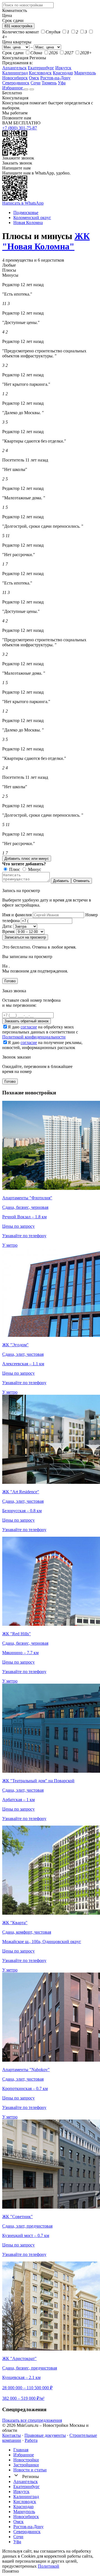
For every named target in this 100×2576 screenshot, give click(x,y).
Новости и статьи (30, 2470)
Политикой (48, 2566)
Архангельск (14, 68)
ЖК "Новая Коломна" (46, 241)
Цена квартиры (17, 42)
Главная (21, 2450)
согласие (29, 1027)
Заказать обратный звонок (27, 1021)
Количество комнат (21, 32)
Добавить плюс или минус (27, 859)
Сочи (36, 83)
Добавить (61, 881)
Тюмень (49, 83)
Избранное (13, 88)
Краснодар (63, 73)
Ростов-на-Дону (55, 78)
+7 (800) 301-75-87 (20, 128)
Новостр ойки (26, 2460)
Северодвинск (16, 83)
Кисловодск (40, 73)
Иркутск (63, 68)
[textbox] (28, 5)
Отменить (82, 881)
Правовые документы (45, 2435)
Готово (10, 981)
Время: (9, 931)
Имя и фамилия (17, 915)
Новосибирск (15, 78)
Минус (34, 869)
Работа (31, 2440)
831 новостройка (18, 26)
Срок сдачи (13, 53)
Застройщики (26, 2465)
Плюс (14, 869)
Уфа (62, 83)
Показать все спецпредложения (32, 2420)
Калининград (15, 73)
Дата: (7, 926)
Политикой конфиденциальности (34, 1037)
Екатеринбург (41, 68)
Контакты (12, 2435)
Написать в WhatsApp (23, 203)
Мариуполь (85, 73)
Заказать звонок (17, 163)
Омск (34, 78)
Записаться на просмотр (25, 937)
